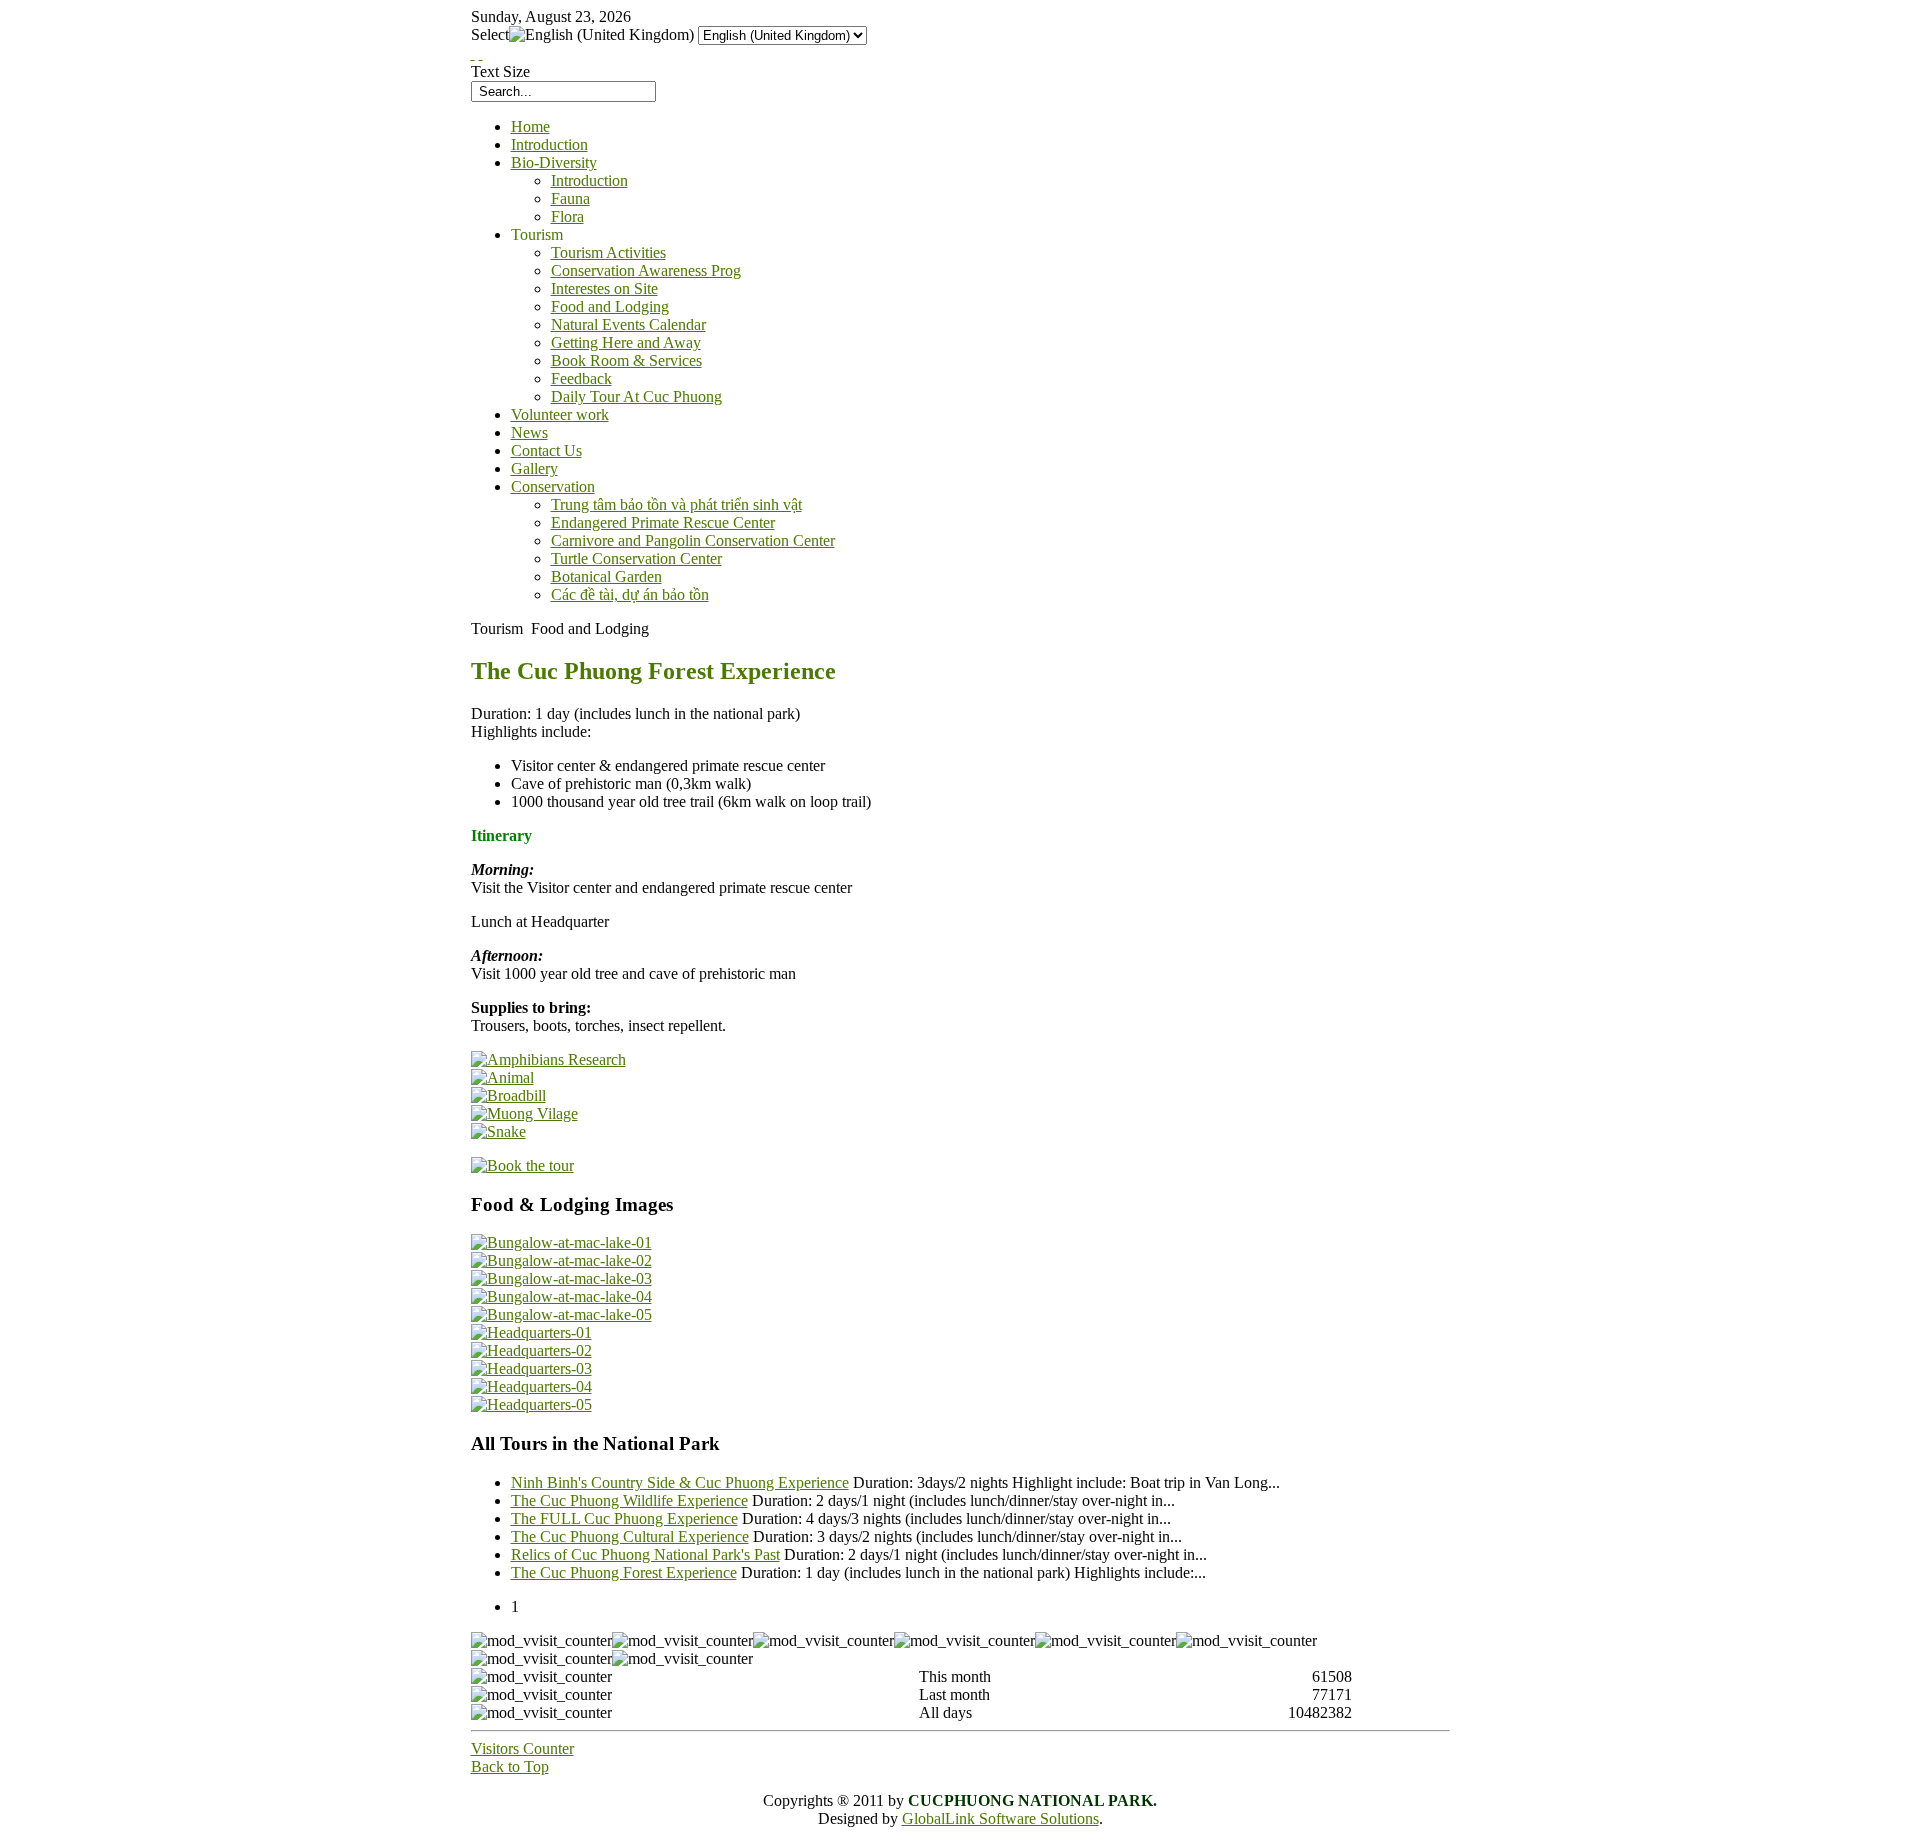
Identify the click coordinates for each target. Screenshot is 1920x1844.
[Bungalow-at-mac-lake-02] (561, 1260)
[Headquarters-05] (531, 1404)
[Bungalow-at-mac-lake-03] (561, 1278)
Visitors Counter (522, 1748)
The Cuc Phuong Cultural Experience (630, 1536)
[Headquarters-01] (531, 1332)
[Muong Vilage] (524, 1113)
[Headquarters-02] (531, 1350)
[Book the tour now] (522, 1165)
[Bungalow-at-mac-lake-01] (561, 1242)
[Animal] (502, 1077)
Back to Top (510, 1766)
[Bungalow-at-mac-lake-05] (561, 1314)
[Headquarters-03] (531, 1368)
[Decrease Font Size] (481, 53)
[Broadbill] (508, 1095)
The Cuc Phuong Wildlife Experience (629, 1500)
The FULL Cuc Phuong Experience (624, 1518)
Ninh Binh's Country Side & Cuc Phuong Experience (680, 1482)
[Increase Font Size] (473, 53)
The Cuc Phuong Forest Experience (624, 1572)
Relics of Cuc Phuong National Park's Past (645, 1554)
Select (490, 34)
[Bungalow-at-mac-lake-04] (561, 1296)
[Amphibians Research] (548, 1059)
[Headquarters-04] (531, 1386)
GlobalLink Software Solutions (1000, 1818)
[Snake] (498, 1131)
